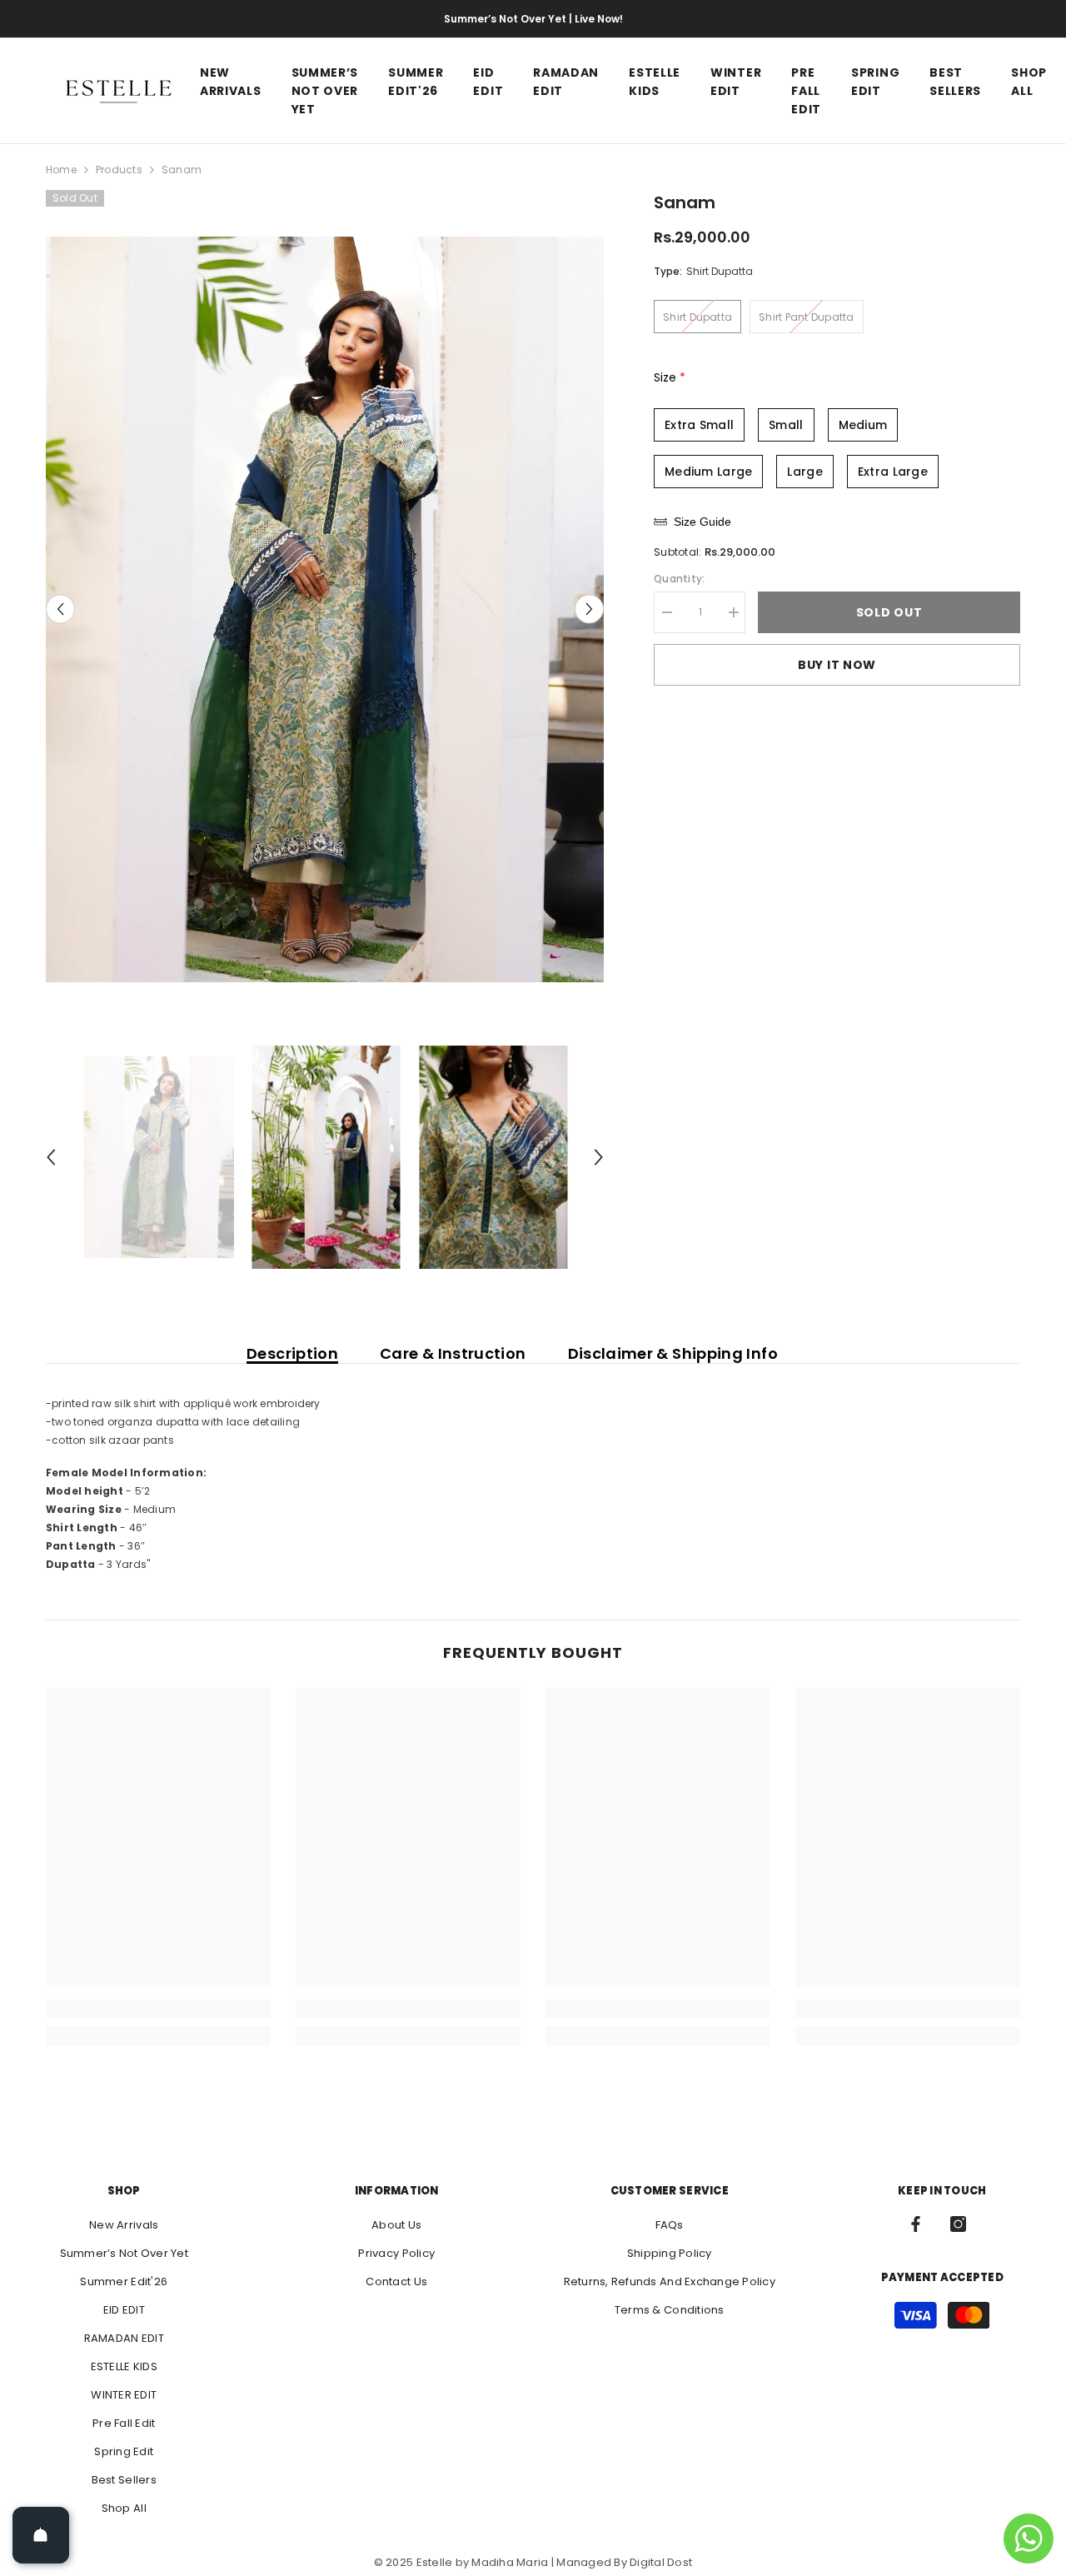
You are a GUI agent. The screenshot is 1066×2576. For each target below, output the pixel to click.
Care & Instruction (453, 1354)
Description (292, 1354)
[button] (60, 609)
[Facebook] (916, 2224)
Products (119, 170)
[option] (325, 609)
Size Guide (702, 522)
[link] (158, 2009)
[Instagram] (958, 2224)
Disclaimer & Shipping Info (673, 1354)
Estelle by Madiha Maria (483, 2562)
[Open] (41, 2535)
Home (61, 170)
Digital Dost (661, 2562)
